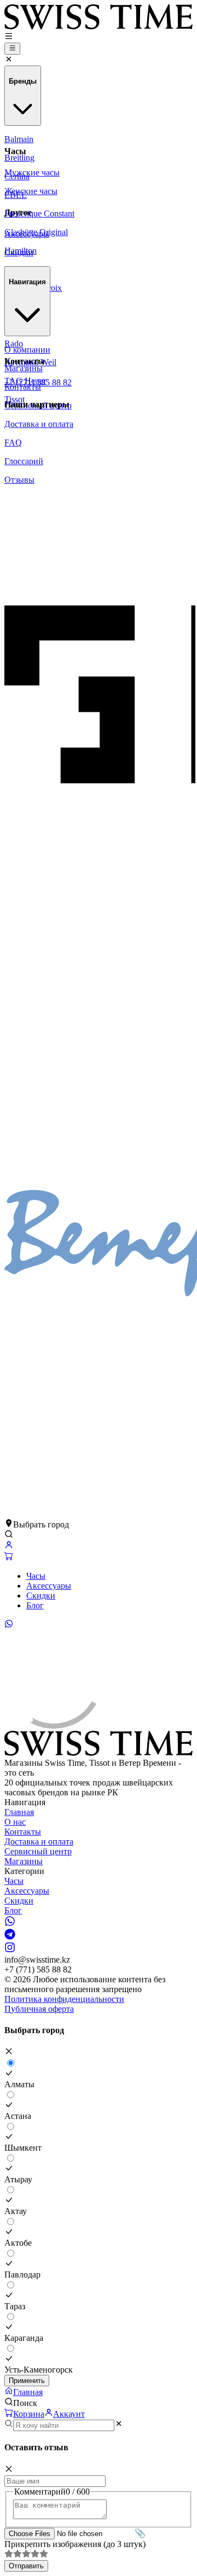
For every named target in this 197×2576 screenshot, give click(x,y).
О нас (15, 1822)
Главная (19, 1812)
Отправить (26, 2566)
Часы (36, 1576)
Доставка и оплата (39, 1842)
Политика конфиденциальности (64, 1999)
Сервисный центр (38, 1851)
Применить (27, 2381)
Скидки (41, 1596)
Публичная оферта (39, 2009)
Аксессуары (49, 1586)
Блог (35, 1605)
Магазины (24, 1861)
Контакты (23, 1832)
